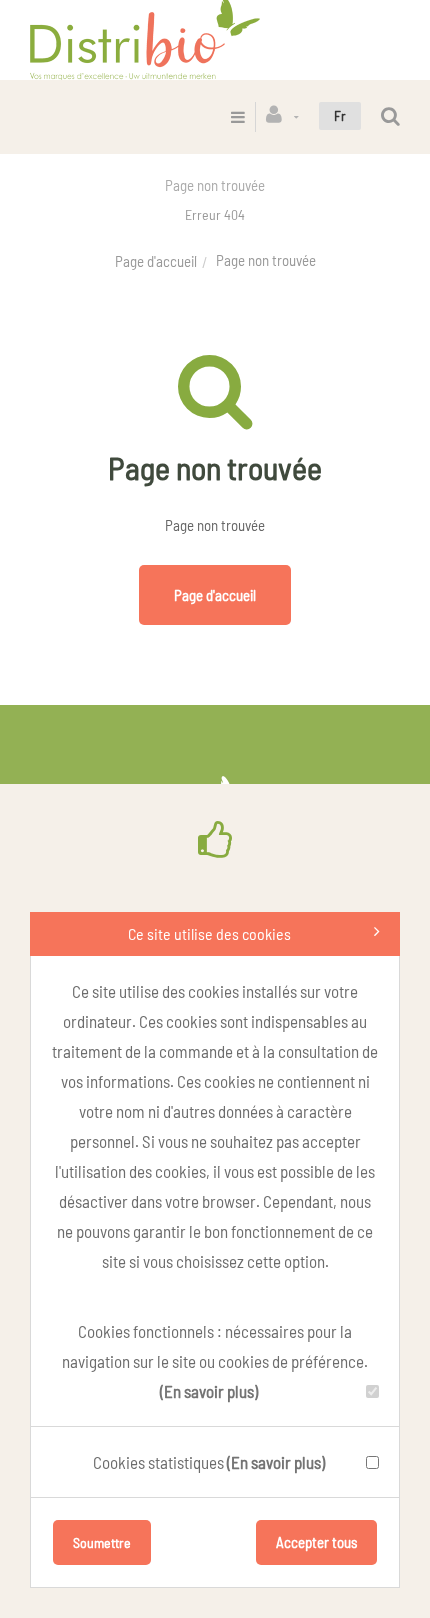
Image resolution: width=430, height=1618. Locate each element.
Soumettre (102, 1542)
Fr (340, 115)
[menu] (238, 116)
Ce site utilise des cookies (209, 933)
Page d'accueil (156, 261)
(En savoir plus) (209, 1391)
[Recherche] (390, 116)
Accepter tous (316, 1542)
